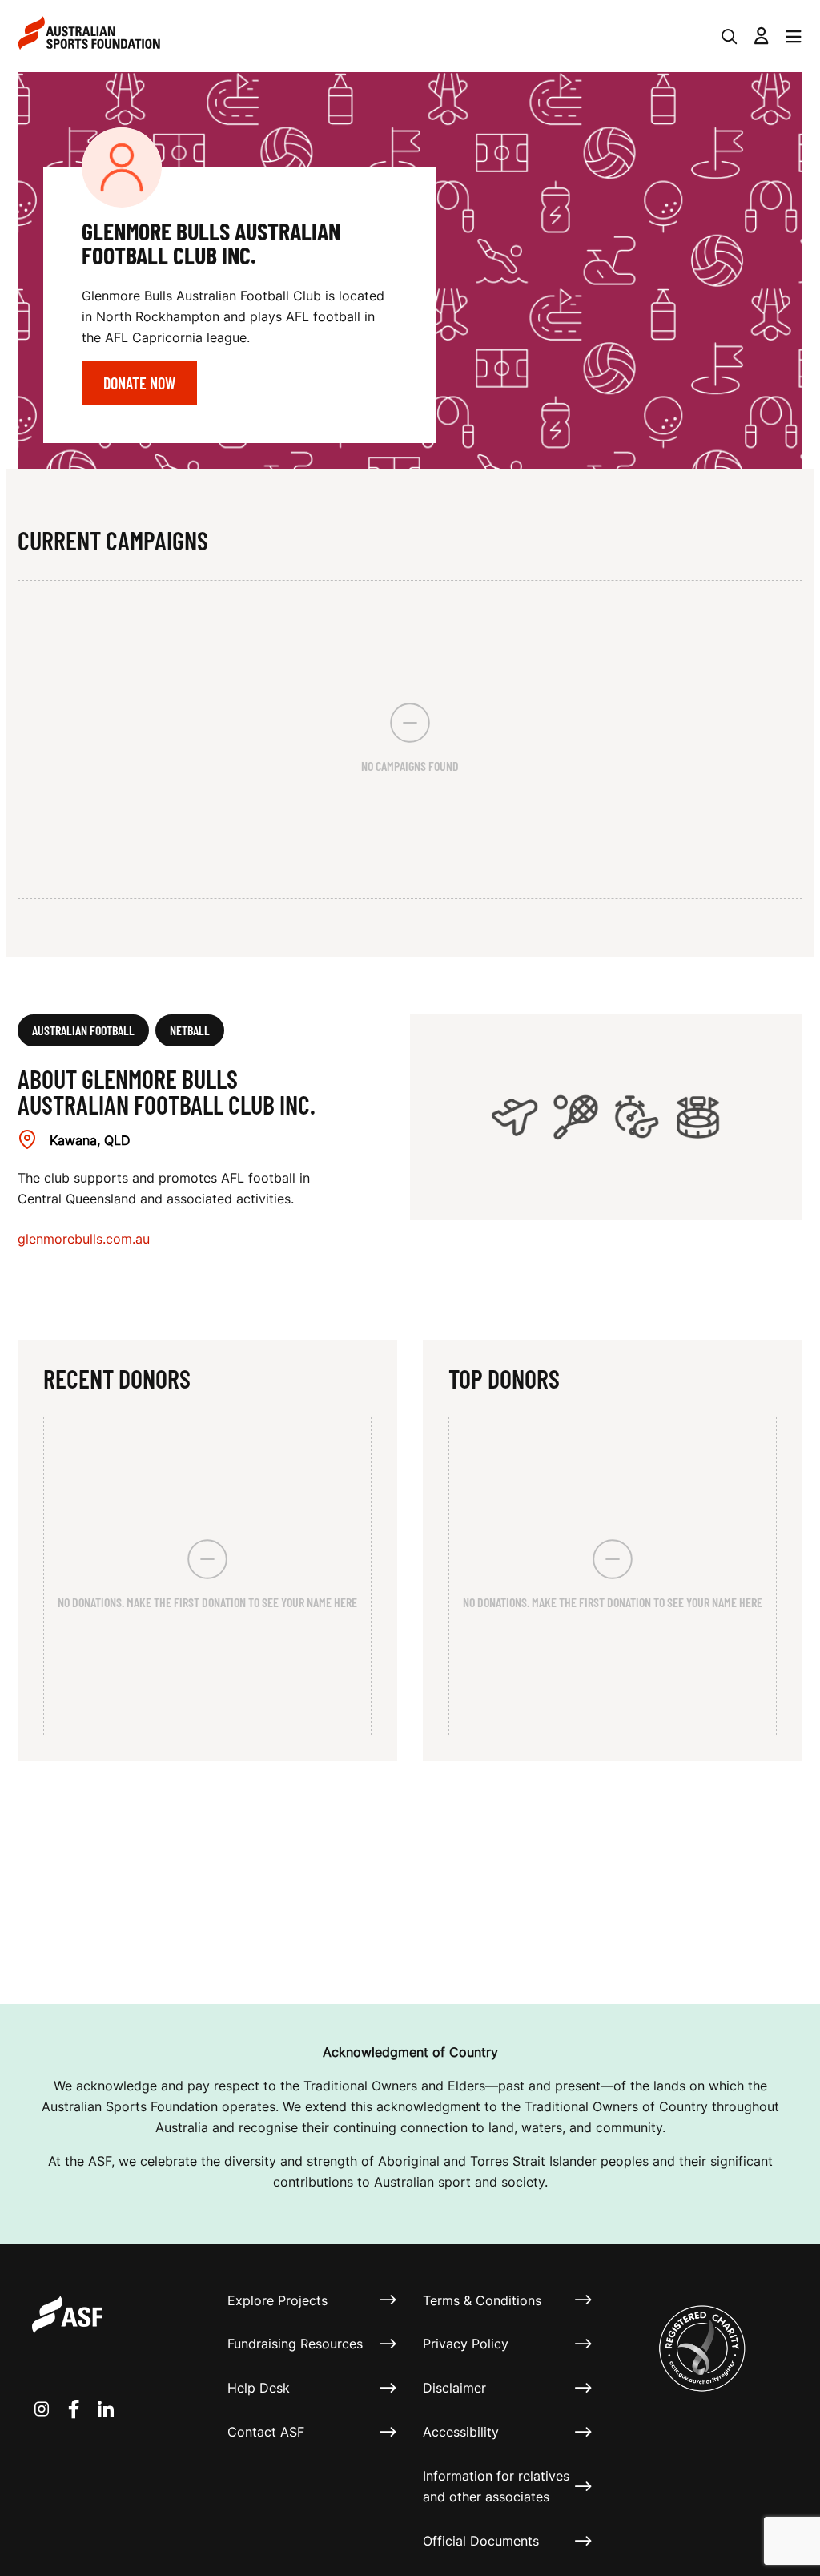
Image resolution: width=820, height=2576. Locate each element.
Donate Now (139, 383)
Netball (190, 1030)
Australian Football (83, 1030)
